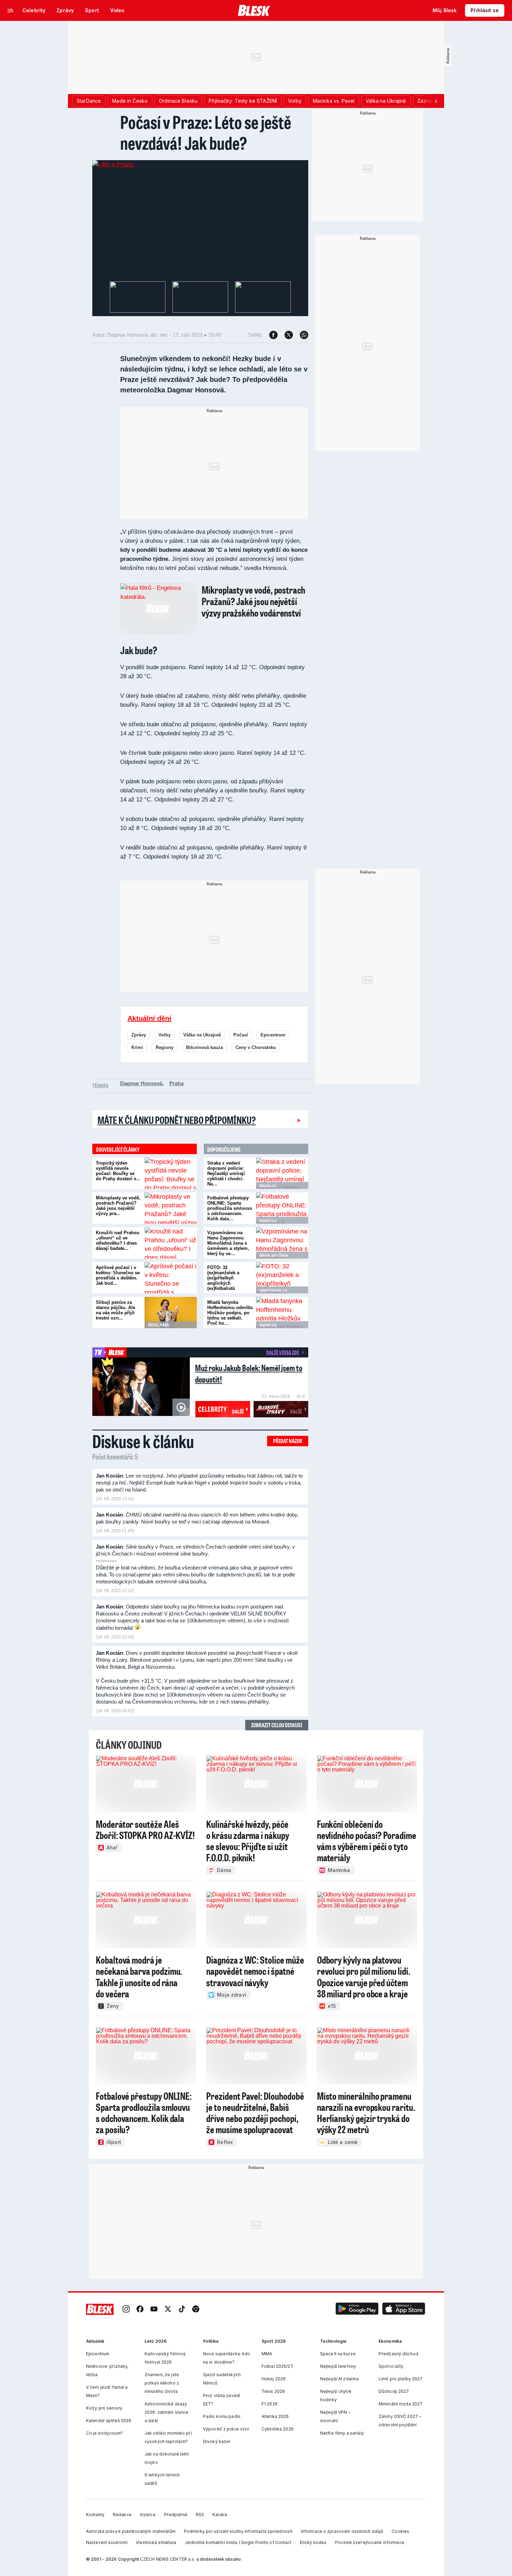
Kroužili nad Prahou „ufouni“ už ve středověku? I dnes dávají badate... (118, 1240)
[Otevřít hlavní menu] (10, 10)
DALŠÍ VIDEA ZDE (283, 1352)
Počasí (241, 1035)
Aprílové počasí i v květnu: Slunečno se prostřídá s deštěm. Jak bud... (118, 1275)
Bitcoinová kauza (204, 1047)
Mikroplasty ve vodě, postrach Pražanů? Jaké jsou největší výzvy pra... (118, 1206)
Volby (165, 1035)
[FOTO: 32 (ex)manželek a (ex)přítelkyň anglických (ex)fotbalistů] (282, 1278)
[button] (357, 2309)
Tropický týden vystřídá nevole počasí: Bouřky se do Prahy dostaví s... (118, 1171)
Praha (176, 1083)
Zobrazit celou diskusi (277, 1725)
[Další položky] (436, 101)
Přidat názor (288, 1441)
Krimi (137, 1047)
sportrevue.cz (273, 1290)
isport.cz (268, 1221)
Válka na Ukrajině (202, 1035)
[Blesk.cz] (254, 10)
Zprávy (139, 1035)
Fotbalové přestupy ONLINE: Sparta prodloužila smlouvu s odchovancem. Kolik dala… (230, 1208)
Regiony (165, 1047)
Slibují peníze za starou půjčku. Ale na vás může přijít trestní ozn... (115, 1310)
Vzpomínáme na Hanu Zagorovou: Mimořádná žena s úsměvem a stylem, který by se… (228, 1243)
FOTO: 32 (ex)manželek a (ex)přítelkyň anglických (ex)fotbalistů (223, 1278)
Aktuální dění (149, 1018)
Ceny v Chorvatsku (256, 1047)
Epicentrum (273, 1035)
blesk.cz (268, 1186)
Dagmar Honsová (141, 1083)
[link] (126, 2309)
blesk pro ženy (274, 1255)
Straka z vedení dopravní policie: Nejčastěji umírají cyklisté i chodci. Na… (226, 1173)
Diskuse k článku (143, 1441)
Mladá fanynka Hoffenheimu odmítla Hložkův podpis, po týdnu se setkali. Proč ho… (230, 1313)
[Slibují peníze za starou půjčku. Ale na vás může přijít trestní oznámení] (171, 1313)
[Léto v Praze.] (114, 164)
